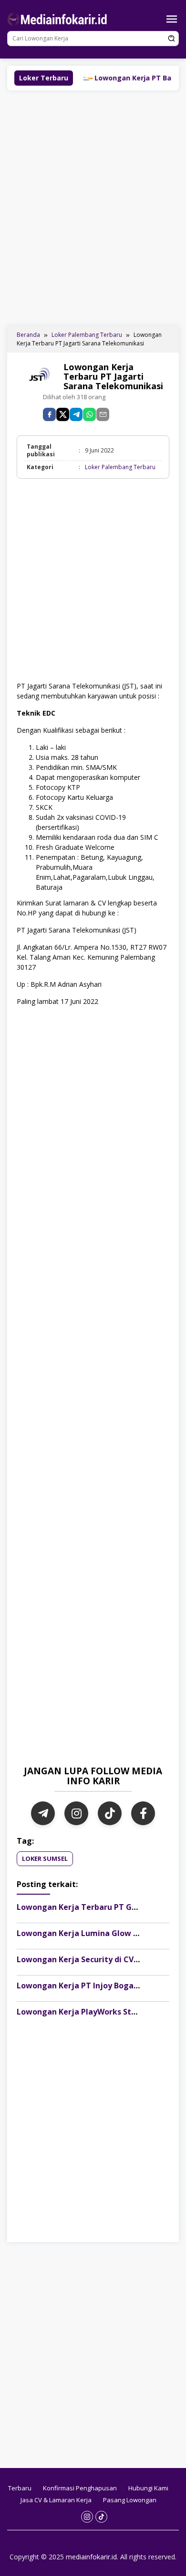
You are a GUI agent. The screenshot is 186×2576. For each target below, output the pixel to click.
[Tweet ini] (63, 414)
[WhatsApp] (89, 414)
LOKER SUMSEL (45, 1858)
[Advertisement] (93, 207)
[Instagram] (76, 1813)
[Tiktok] (101, 2517)
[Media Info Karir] (59, 18)
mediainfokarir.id (91, 2557)
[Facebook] (143, 1813)
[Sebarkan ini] (49, 414)
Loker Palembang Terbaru (120, 467)
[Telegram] (76, 414)
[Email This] (103, 414)
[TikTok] (110, 1813)
